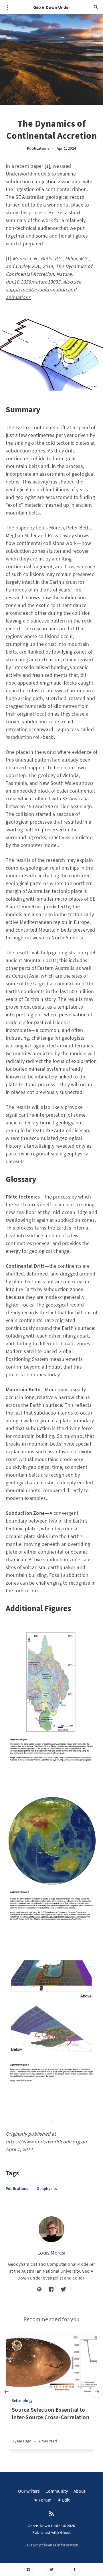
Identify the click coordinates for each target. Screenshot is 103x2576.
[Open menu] (7, 7)
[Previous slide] (6, 2392)
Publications (38, 148)
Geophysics (47, 2188)
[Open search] (96, 7)
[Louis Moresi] (51, 2229)
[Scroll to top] (75, 2570)
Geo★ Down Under (52, 7)
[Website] (39, 2290)
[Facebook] (28, 2570)
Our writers (29, 2491)
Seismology (22, 2400)
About (79, 2491)
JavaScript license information (52, 2545)
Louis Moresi (51, 2253)
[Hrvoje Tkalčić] (17, 2345)
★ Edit (63, 2500)
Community (57, 2491)
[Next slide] (97, 2392)
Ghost (66, 2532)
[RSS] (51, 2514)
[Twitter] (52, 2570)
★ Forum (43, 2500)
